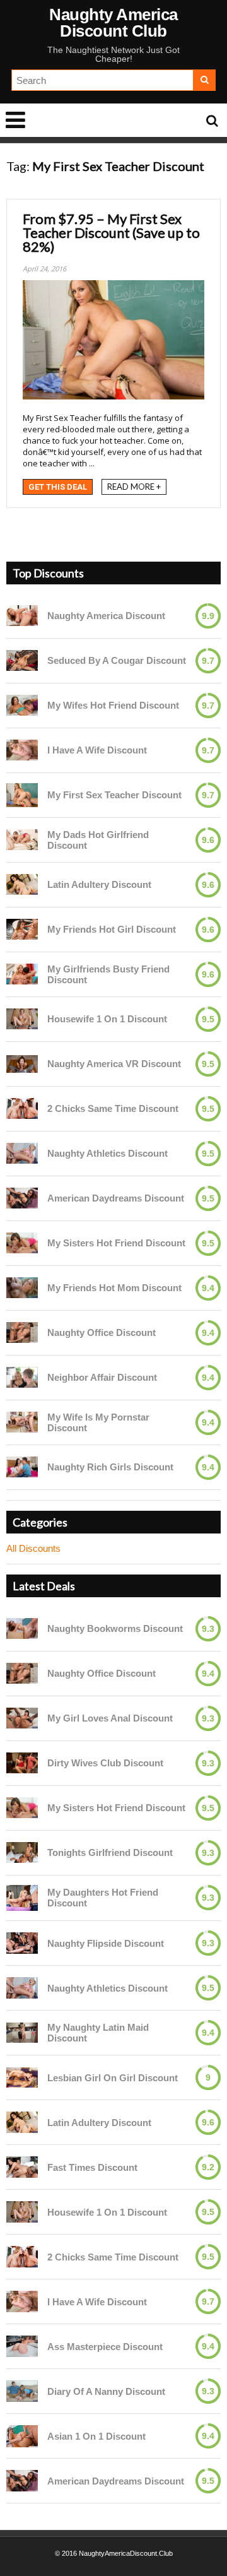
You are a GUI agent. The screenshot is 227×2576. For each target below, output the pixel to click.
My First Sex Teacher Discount (114, 795)
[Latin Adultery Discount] (22, 884)
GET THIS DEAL (58, 487)
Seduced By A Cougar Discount (117, 660)
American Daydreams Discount (116, 1198)
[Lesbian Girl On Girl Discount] (22, 2077)
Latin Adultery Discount (99, 884)
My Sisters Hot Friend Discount (116, 1243)
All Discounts (33, 1548)
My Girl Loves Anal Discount (110, 1718)
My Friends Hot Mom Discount (114, 1288)
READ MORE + (134, 487)
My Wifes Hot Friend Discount (113, 705)
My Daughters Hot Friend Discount (103, 1898)
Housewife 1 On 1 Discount (107, 1019)
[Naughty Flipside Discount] (22, 1943)
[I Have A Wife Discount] (22, 750)
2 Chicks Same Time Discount (113, 1108)
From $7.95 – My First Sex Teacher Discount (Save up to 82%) (111, 233)
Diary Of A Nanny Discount (106, 2391)
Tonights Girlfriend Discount (110, 1852)
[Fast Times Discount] (22, 2167)
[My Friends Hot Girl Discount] (22, 929)
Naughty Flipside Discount (106, 1943)
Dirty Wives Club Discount (105, 1763)
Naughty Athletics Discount (108, 1153)
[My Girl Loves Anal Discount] (22, 1718)
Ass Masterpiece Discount (105, 2347)
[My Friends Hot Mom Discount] (22, 1288)
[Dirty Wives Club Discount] (22, 1763)
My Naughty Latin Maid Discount (98, 2033)
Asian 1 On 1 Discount (96, 2436)
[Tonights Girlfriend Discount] (22, 1852)
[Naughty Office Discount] (22, 1332)
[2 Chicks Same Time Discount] (22, 1108)
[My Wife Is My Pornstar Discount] (22, 1422)
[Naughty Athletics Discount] (22, 1153)
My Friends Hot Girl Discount (112, 929)
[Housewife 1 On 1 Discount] (22, 1019)
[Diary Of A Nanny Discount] (22, 2391)
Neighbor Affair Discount (102, 1377)
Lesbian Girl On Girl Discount (113, 2078)
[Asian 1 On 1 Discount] (22, 2436)
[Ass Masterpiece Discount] (22, 2346)
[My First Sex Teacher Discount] (22, 795)
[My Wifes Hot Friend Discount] (22, 705)
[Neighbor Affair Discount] (22, 1377)
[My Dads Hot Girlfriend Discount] (22, 840)
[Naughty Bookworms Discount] (22, 1628)
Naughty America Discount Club (113, 23)
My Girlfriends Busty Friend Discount (108, 974)
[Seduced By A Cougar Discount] (22, 660)
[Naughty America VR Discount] (22, 1064)
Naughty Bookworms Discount (115, 1628)
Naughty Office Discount (102, 1332)
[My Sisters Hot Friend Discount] (22, 1243)
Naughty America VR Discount (114, 1064)
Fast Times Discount (92, 2167)
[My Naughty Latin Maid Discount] (22, 2033)
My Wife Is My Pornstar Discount (98, 1422)
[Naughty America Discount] (22, 616)
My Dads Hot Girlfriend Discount (98, 840)
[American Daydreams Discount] (22, 1198)
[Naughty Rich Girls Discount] (22, 1467)
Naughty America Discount (106, 616)
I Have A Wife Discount (97, 750)
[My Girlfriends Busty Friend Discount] (22, 974)
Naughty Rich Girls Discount (110, 1467)
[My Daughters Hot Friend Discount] (22, 1898)
